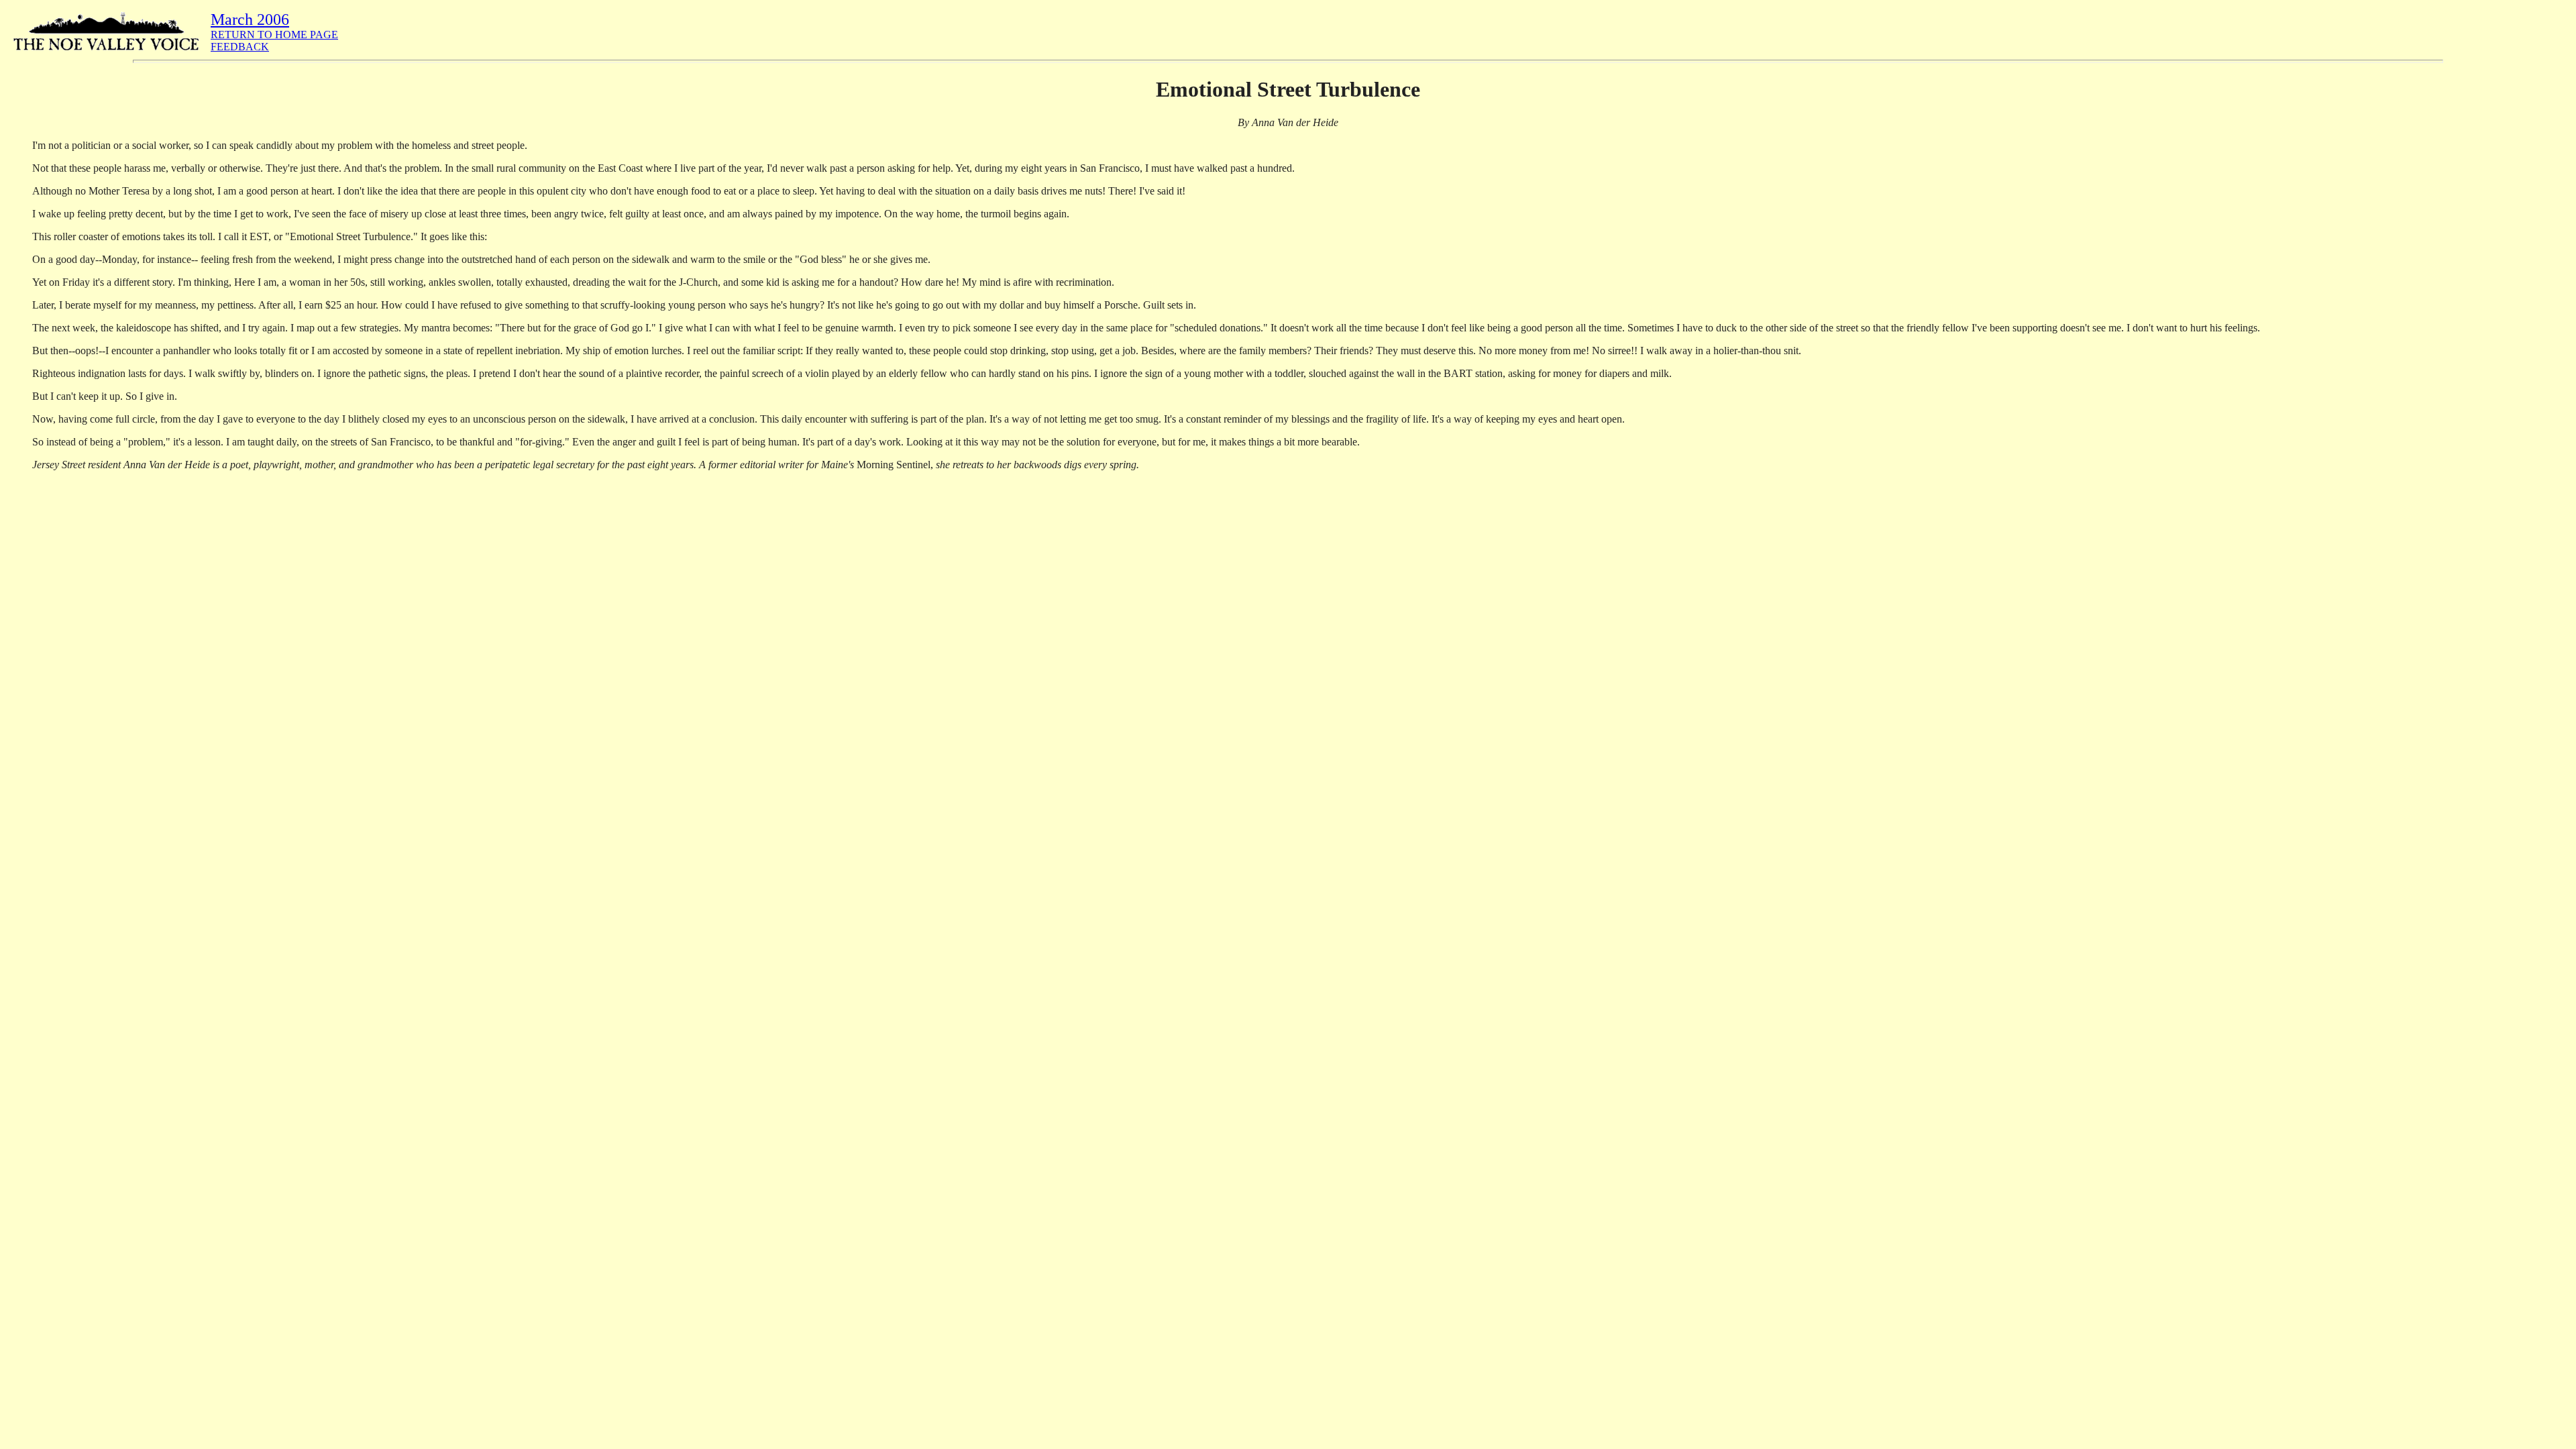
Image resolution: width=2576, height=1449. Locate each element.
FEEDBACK (240, 47)
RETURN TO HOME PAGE (274, 35)
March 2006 (250, 19)
